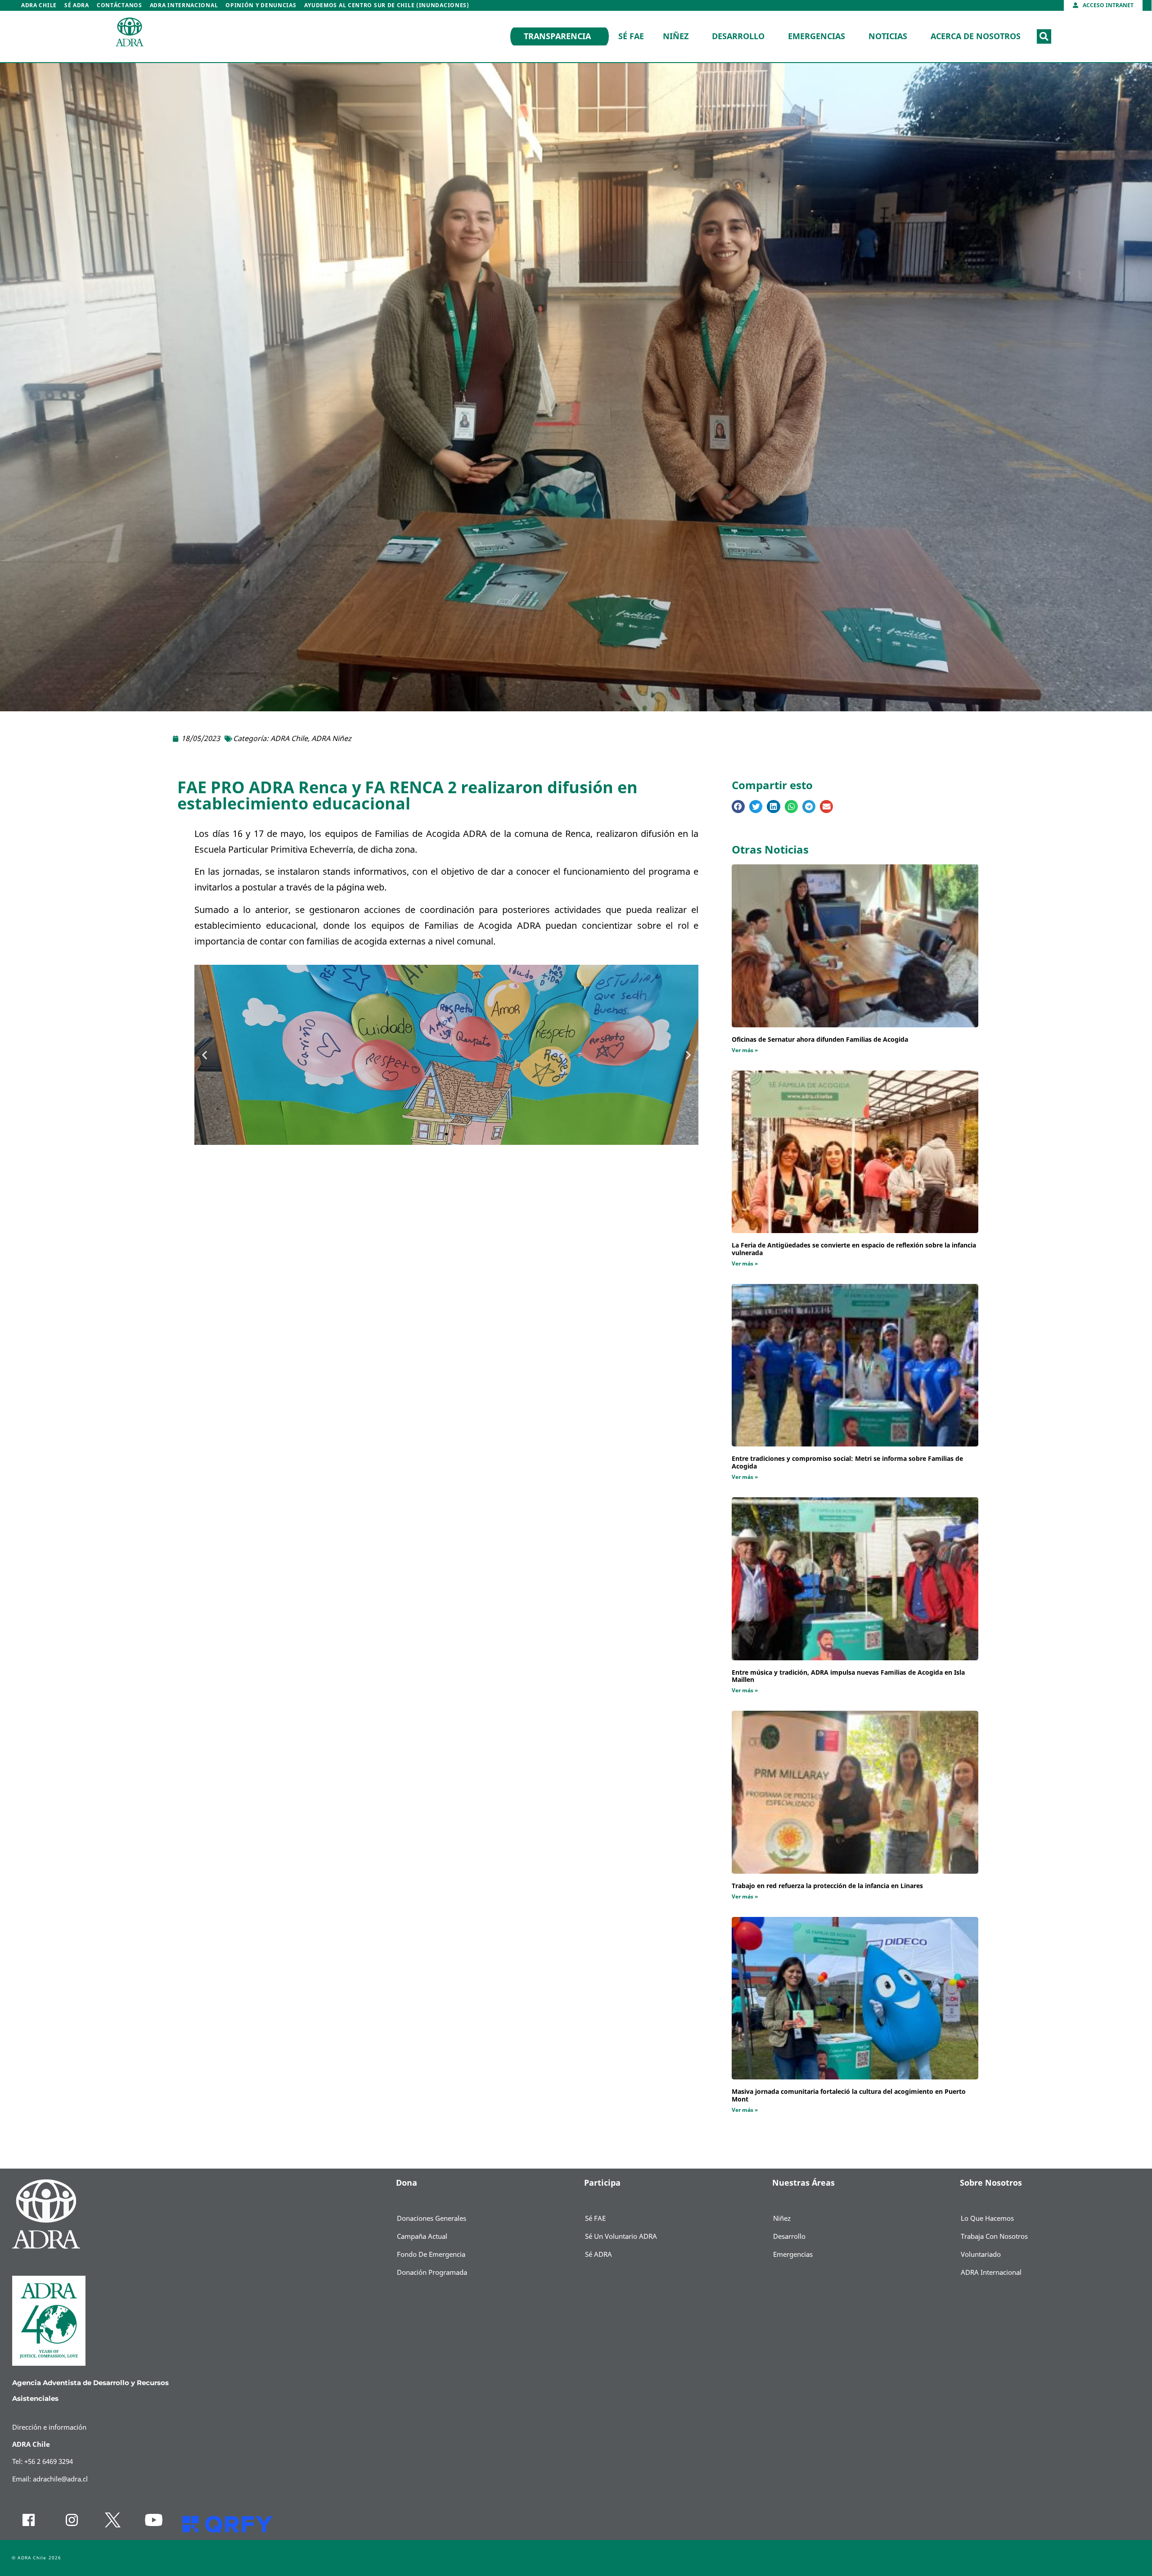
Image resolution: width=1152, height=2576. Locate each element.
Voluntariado (981, 2255)
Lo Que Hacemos (987, 2219)
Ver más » (745, 1050)
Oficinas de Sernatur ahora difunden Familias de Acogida (820, 1040)
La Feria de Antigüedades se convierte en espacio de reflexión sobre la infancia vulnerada (854, 1249)
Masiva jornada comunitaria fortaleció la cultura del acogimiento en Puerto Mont (849, 2096)
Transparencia (557, 36)
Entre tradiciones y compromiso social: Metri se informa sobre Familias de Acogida (847, 1463)
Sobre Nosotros (991, 2183)
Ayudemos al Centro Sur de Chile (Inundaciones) (387, 5)
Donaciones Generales (432, 2219)
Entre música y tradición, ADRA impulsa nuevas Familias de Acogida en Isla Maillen (848, 1677)
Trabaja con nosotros (994, 2237)
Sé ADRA (77, 5)
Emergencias (817, 36)
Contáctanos (119, 5)
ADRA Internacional (184, 5)
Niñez (676, 36)
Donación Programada (432, 2273)
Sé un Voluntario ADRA (621, 2237)
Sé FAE (631, 36)
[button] (1044, 36)
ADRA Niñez (331, 739)
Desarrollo (738, 36)
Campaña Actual (422, 2237)
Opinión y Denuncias (261, 5)
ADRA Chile (39, 5)
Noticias (888, 36)
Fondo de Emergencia (431, 2255)
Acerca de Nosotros (976, 36)
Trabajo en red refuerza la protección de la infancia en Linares (827, 1886)
